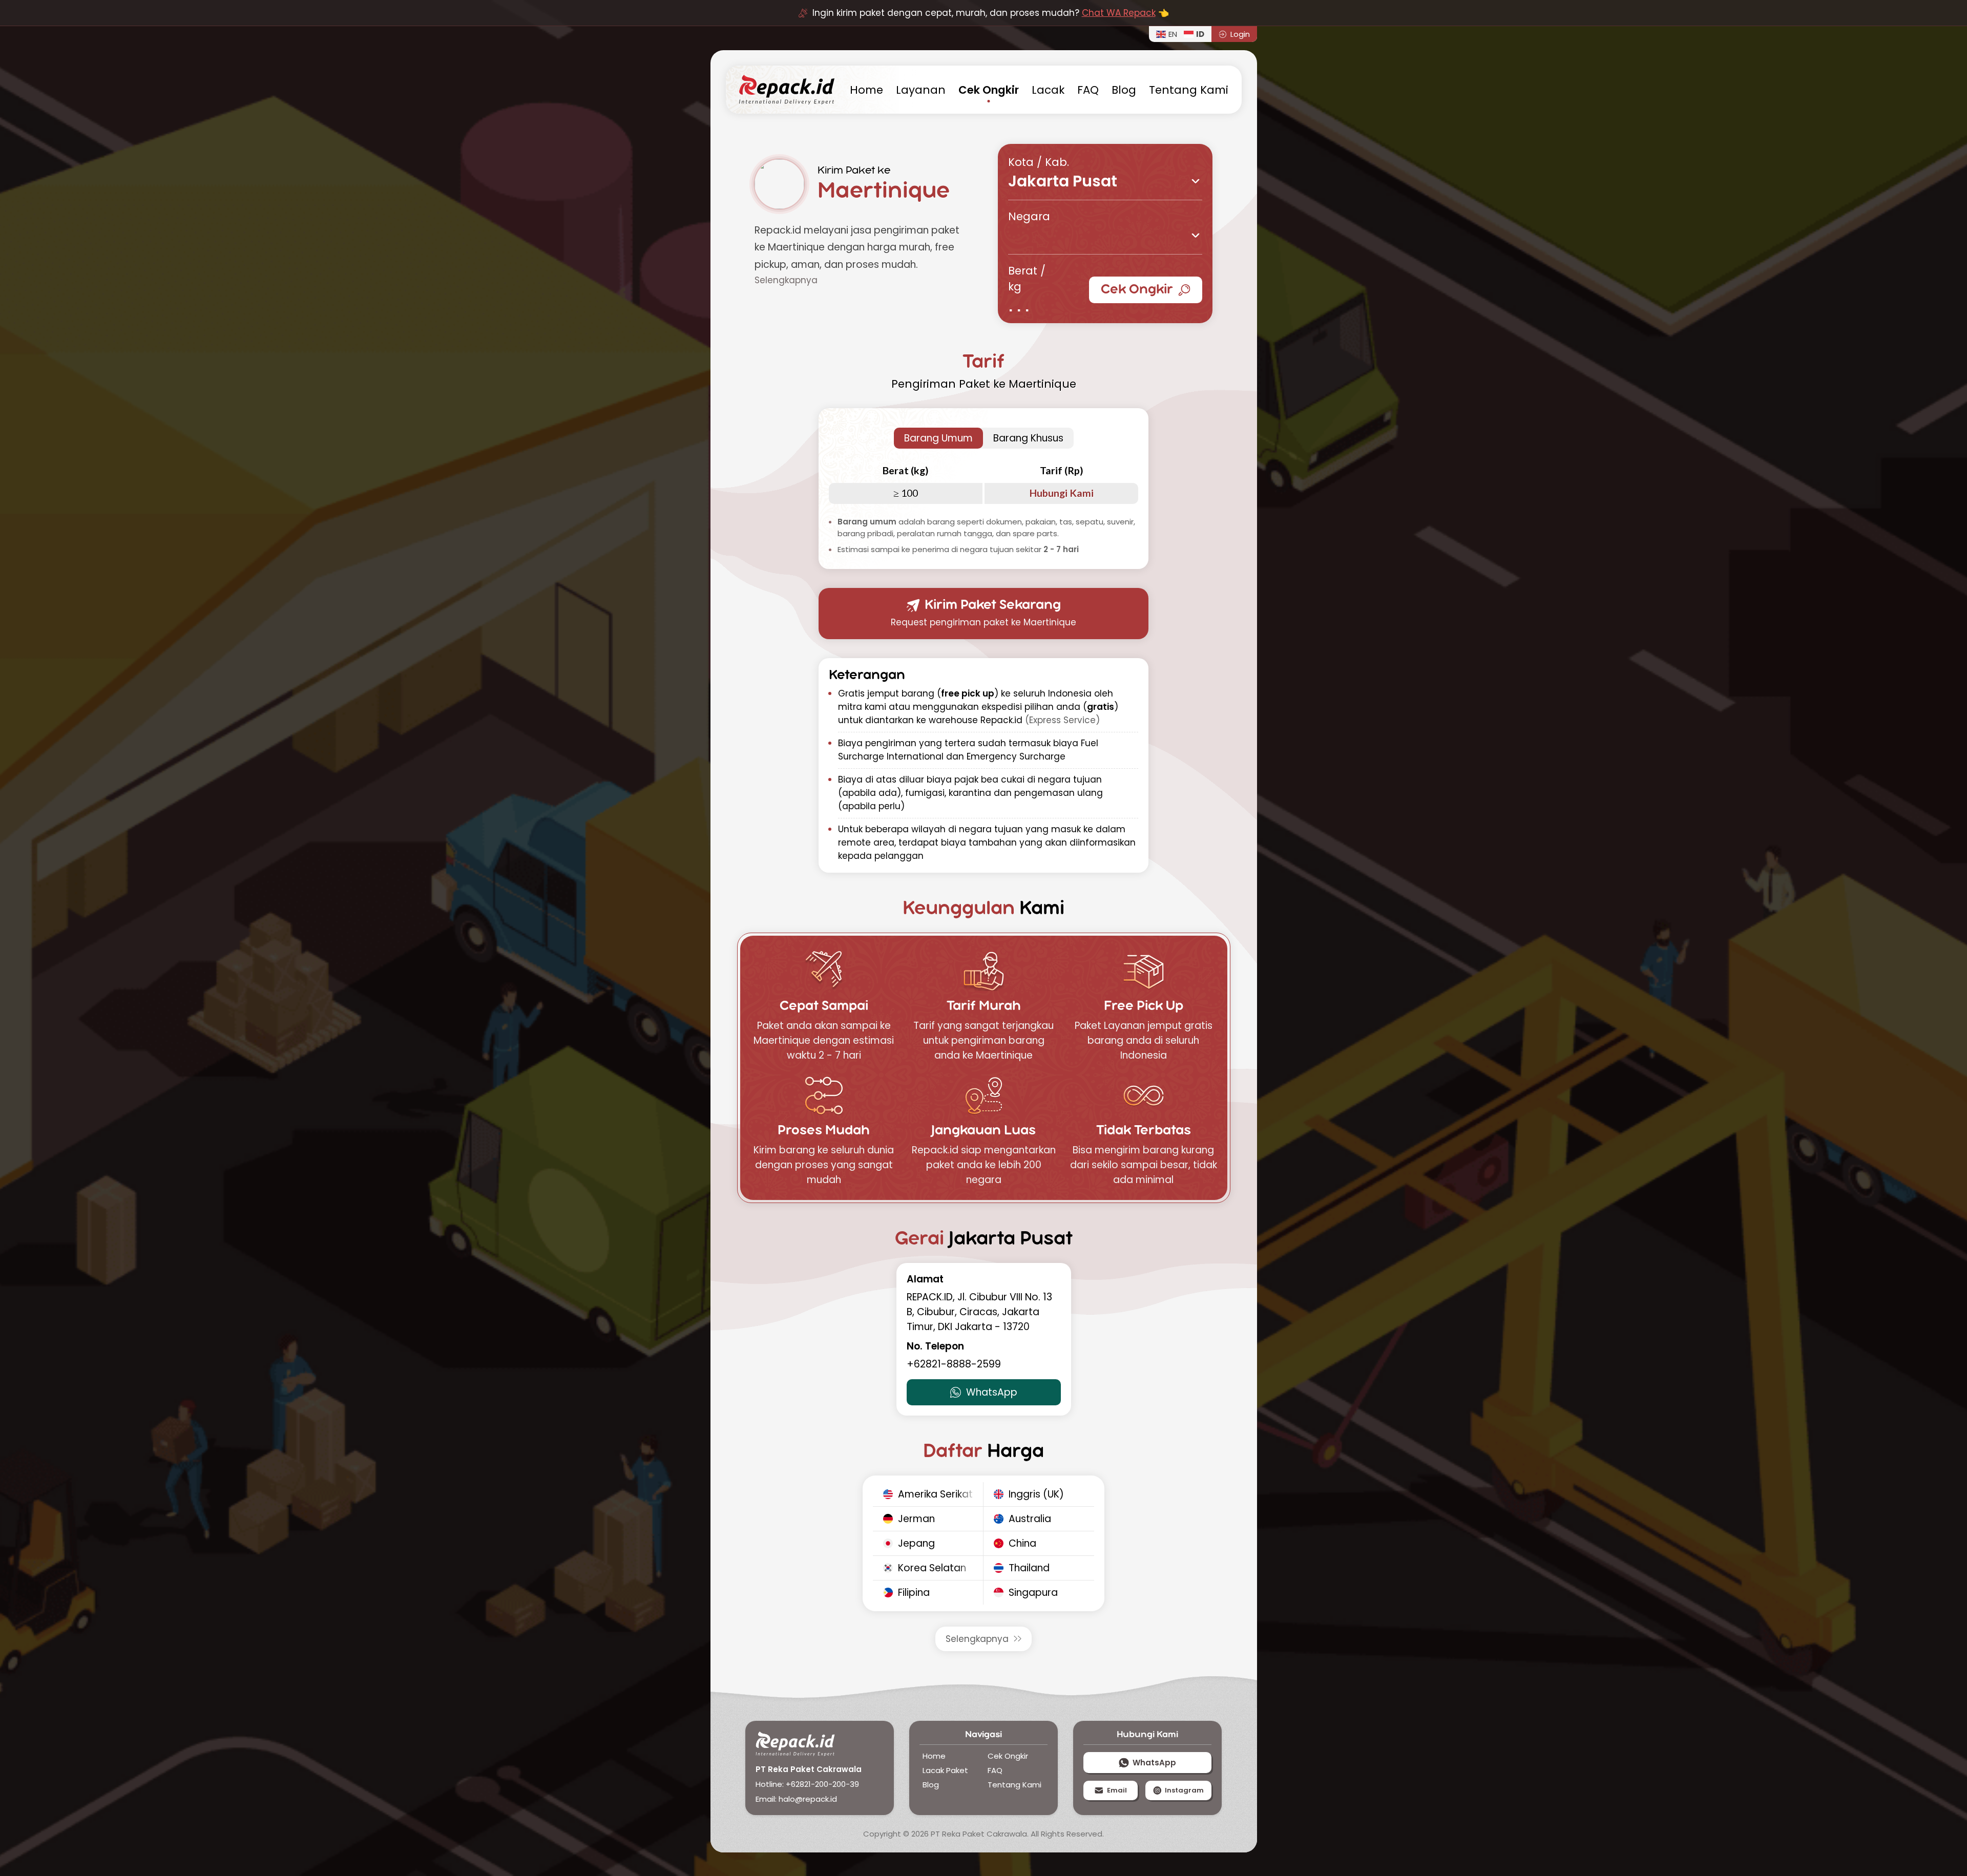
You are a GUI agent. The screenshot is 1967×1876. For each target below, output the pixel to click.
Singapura (1033, 1593)
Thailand (1029, 1568)
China (1022, 1543)
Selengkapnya (977, 1639)
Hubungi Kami (1062, 493)
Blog (1124, 90)
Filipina (914, 1593)
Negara (1029, 216)
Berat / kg (1027, 279)
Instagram (1184, 1790)
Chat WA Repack (1119, 13)
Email (1117, 1790)
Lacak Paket (945, 1770)
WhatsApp (992, 1392)
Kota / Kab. (1039, 162)
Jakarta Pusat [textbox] (1063, 183)
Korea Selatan (932, 1568)
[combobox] (1105, 181)
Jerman (916, 1519)
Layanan (921, 90)
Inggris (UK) (1036, 1494)
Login (1240, 34)
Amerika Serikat (935, 1494)
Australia (1030, 1519)
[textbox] (1105, 230)
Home (934, 1756)
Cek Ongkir (1137, 290)
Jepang (916, 1543)
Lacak (1048, 90)
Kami (1189, 90)
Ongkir (989, 90)
